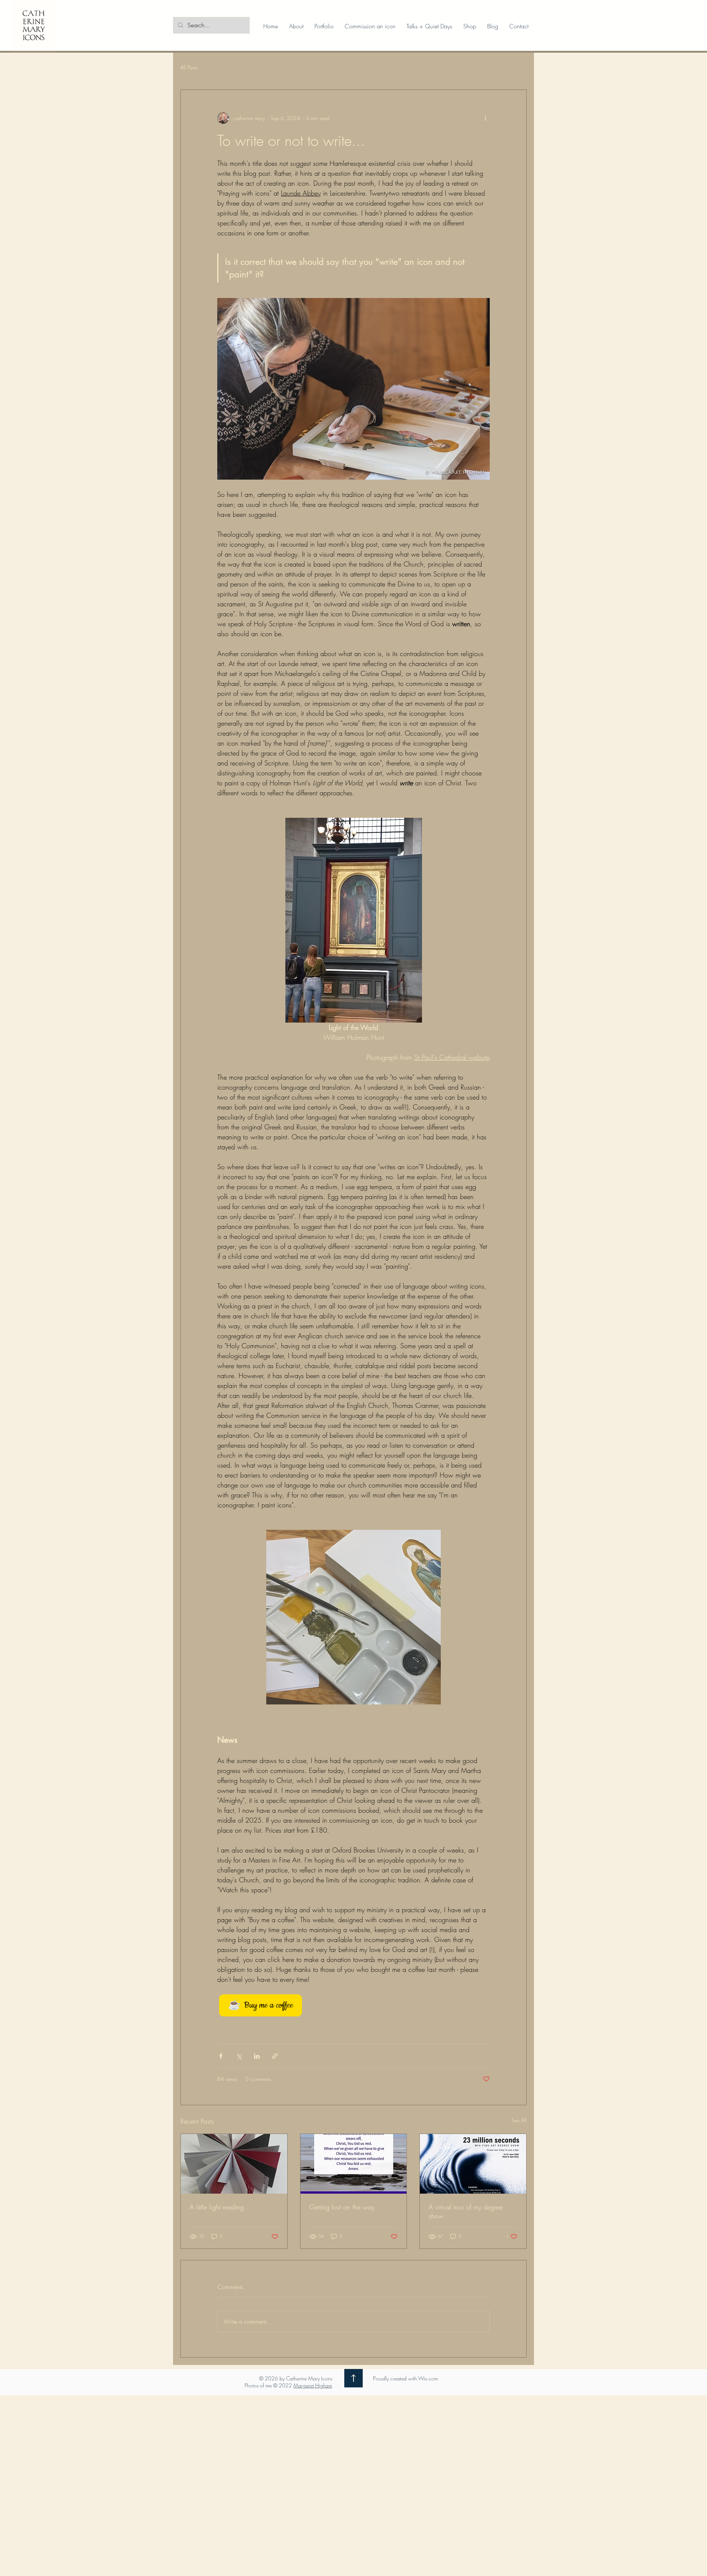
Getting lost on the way (342, 2207)
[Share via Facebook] (221, 2056)
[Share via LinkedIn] (257, 2056)
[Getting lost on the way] (354, 2164)
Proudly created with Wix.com (405, 2378)
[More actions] (485, 118)
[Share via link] (275, 2056)
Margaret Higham (313, 2385)
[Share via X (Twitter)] (239, 2056)
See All (519, 2120)
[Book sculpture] (234, 2164)
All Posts (189, 67)
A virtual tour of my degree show (466, 2211)
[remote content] (353, 2005)
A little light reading (217, 2207)
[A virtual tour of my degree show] (473, 2164)
